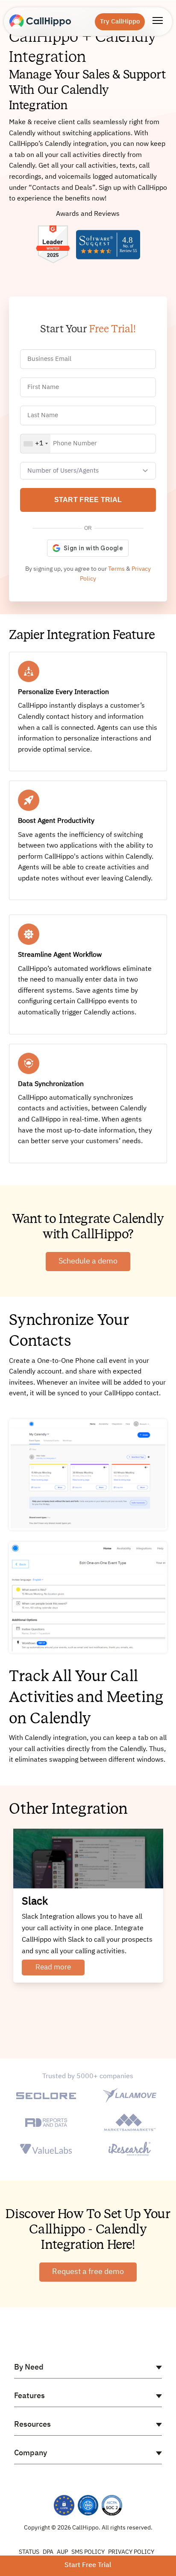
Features (29, 2396)
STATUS (29, 2552)
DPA (48, 2552)
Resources (32, 2425)
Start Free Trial (88, 2565)
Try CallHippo (120, 22)
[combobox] (35, 444)
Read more (53, 1968)
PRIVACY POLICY (131, 2552)
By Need (29, 2367)
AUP (62, 2552)
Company (31, 2453)
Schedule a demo (88, 1261)
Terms (116, 569)
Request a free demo (88, 2272)
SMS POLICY (88, 2552)
